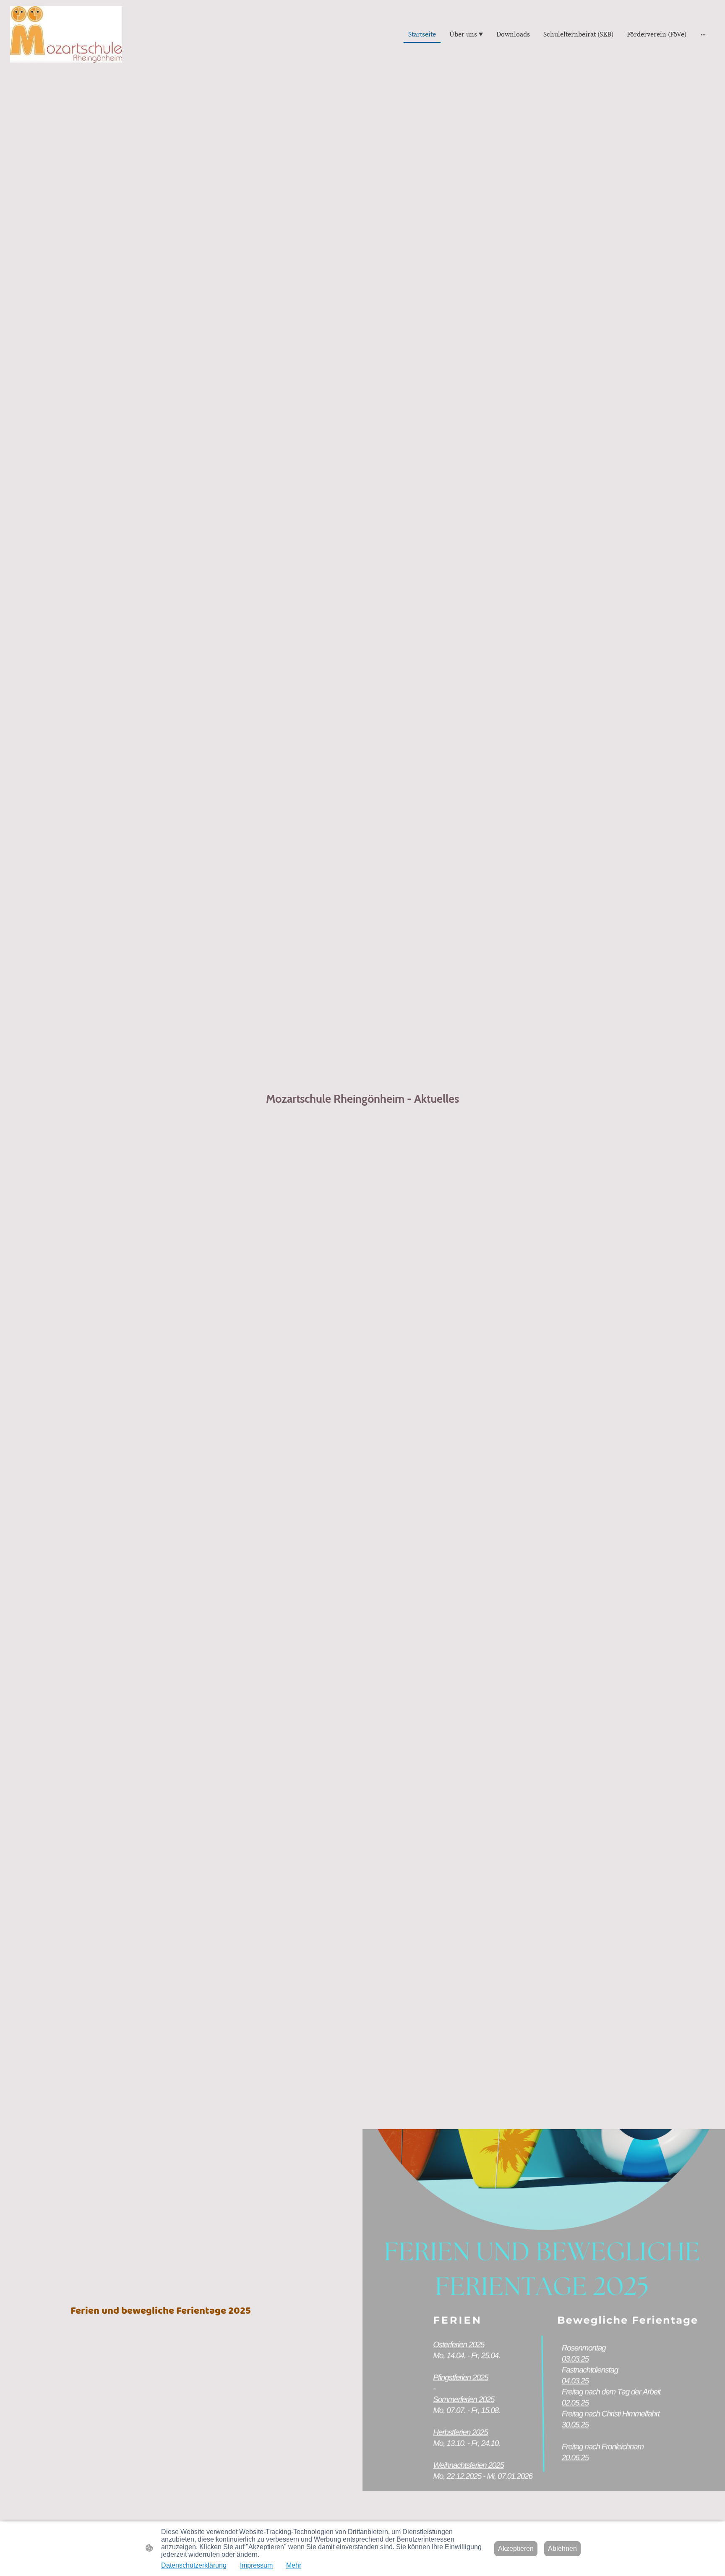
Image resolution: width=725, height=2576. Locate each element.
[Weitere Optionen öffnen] (703, 34)
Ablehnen (562, 2549)
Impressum (256, 2565)
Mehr (294, 2565)
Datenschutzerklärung (194, 2565)
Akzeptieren (516, 2549)
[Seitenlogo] (66, 34)
